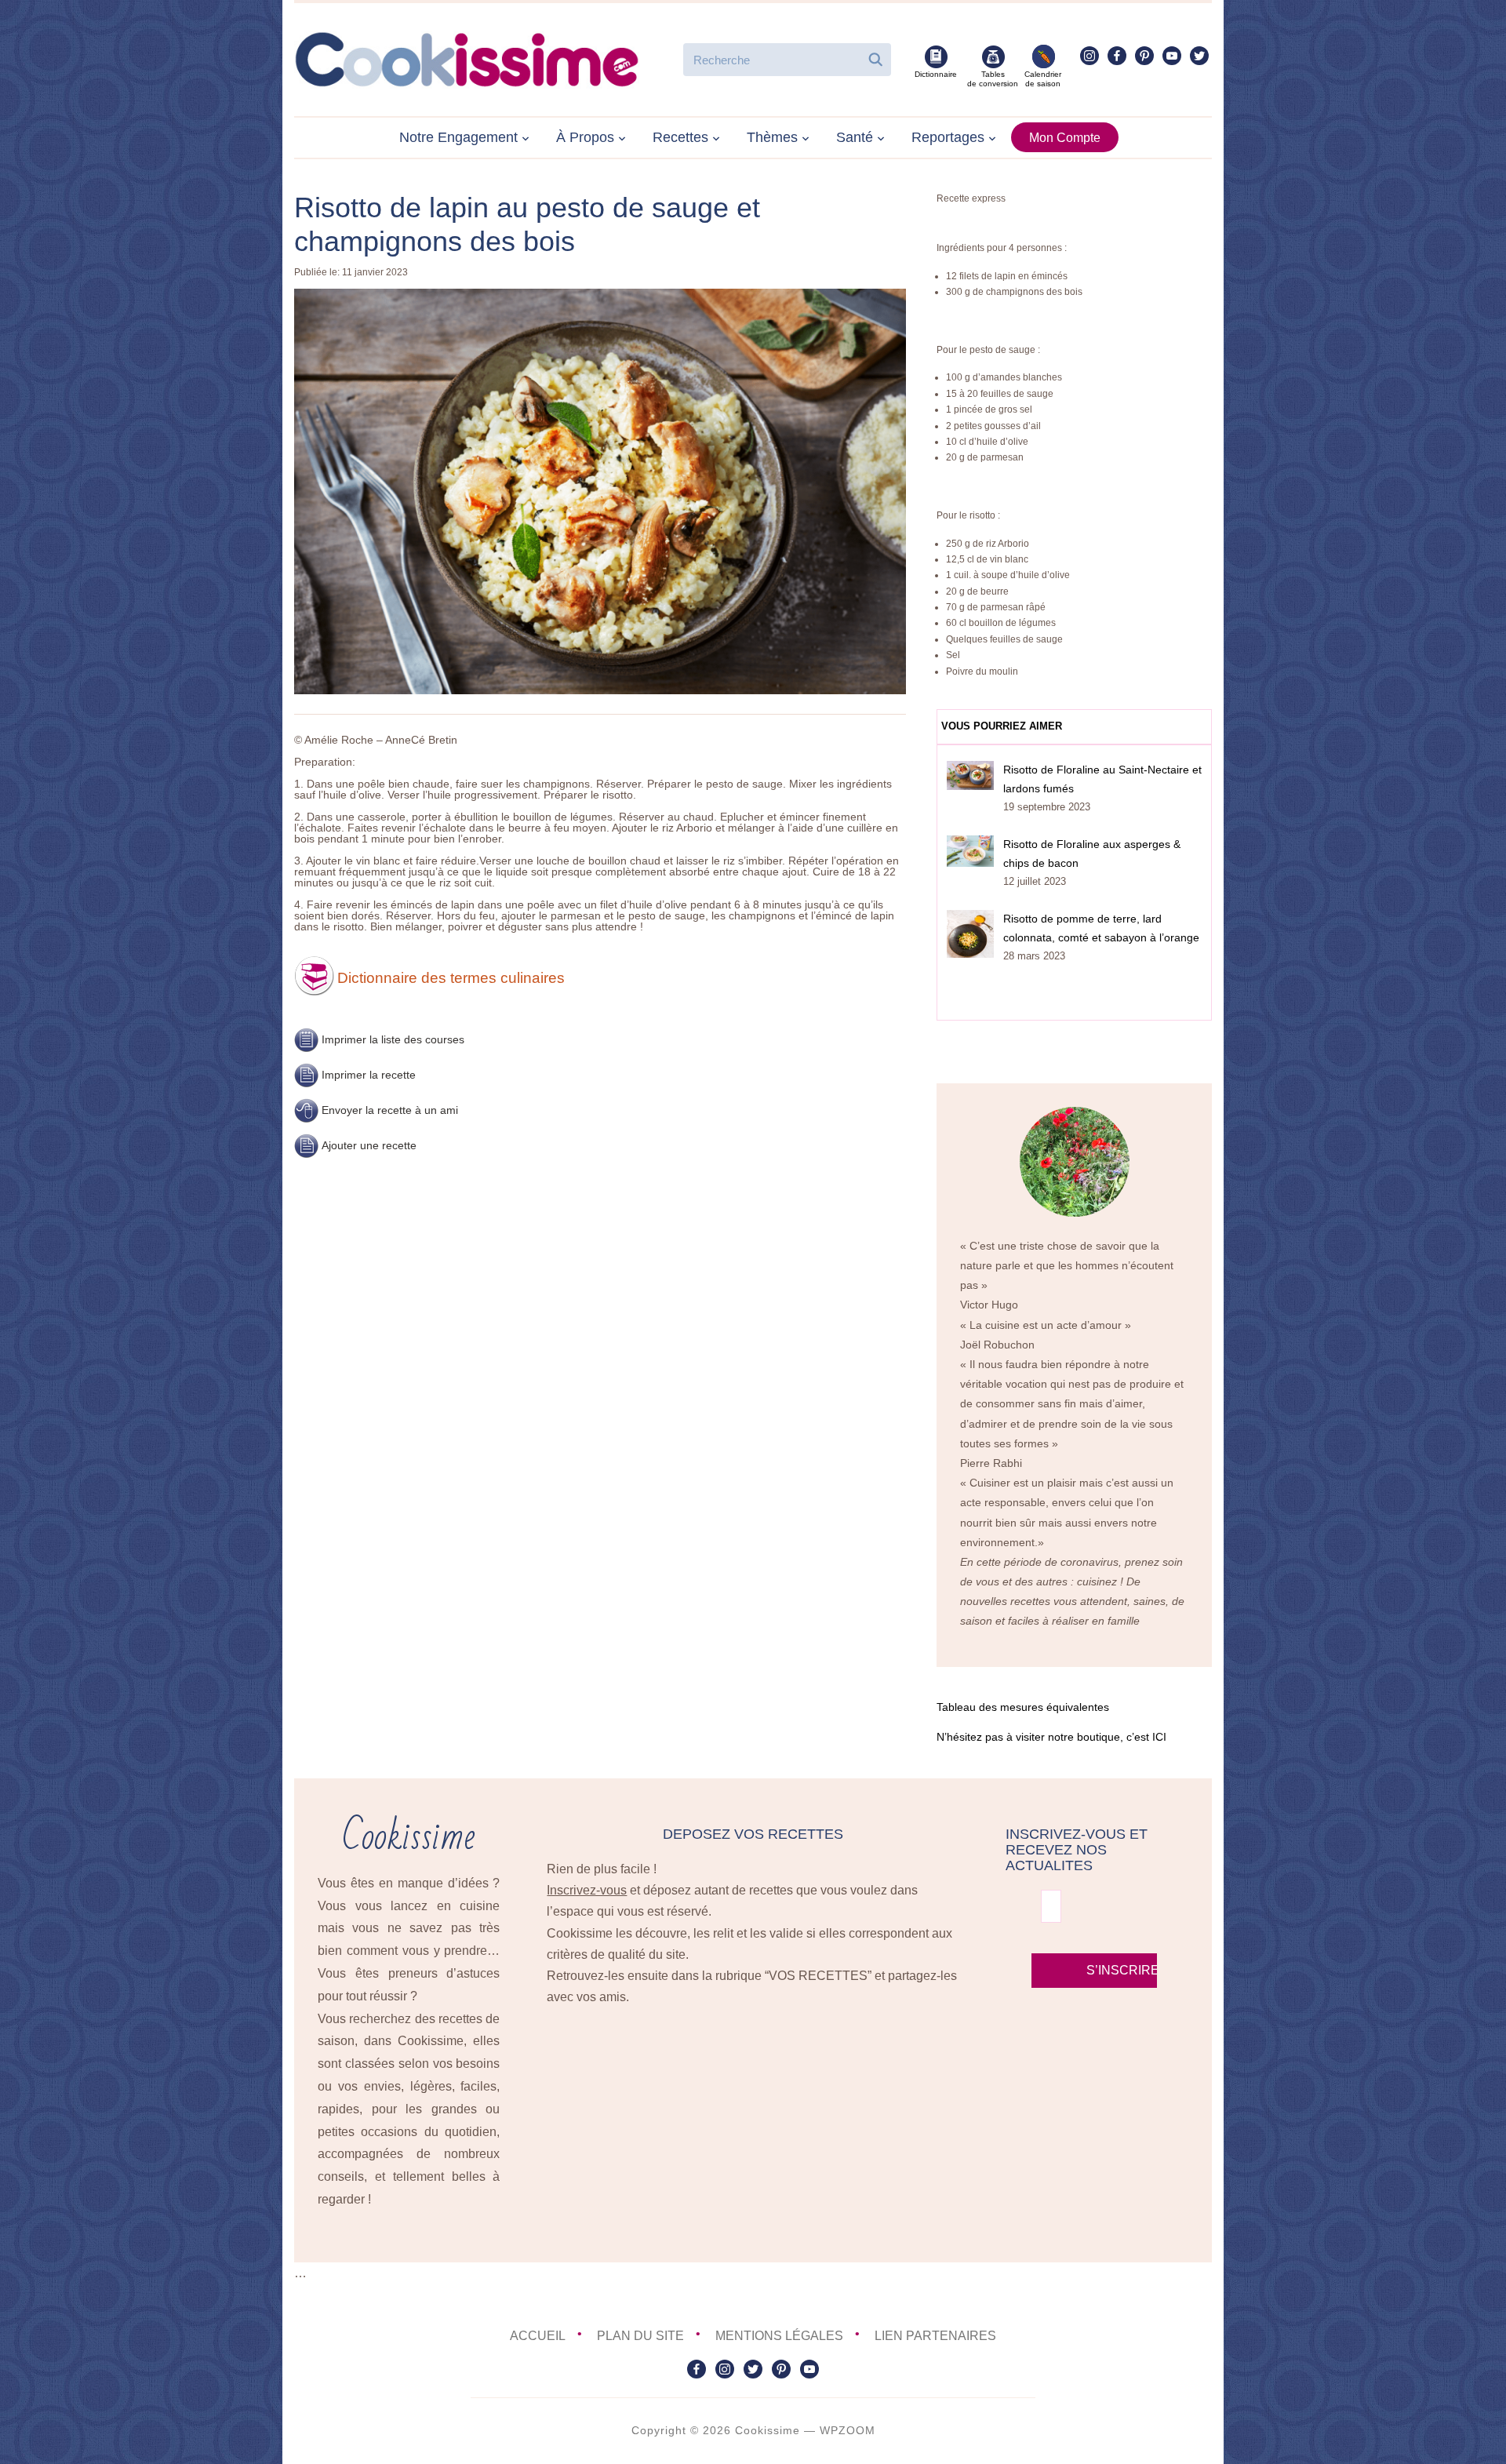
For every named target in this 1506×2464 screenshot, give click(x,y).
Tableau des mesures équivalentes (1023, 1707)
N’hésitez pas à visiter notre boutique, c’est (1051, 1737)
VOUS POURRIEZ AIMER (1002, 726)
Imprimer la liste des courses (393, 1039)
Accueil (538, 2336)
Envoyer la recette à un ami (390, 1110)
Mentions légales (779, 2336)
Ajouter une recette (369, 1145)
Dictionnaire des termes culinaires (451, 978)
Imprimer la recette (369, 1075)
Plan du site (640, 2336)
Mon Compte (1065, 138)
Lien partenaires (935, 2336)
